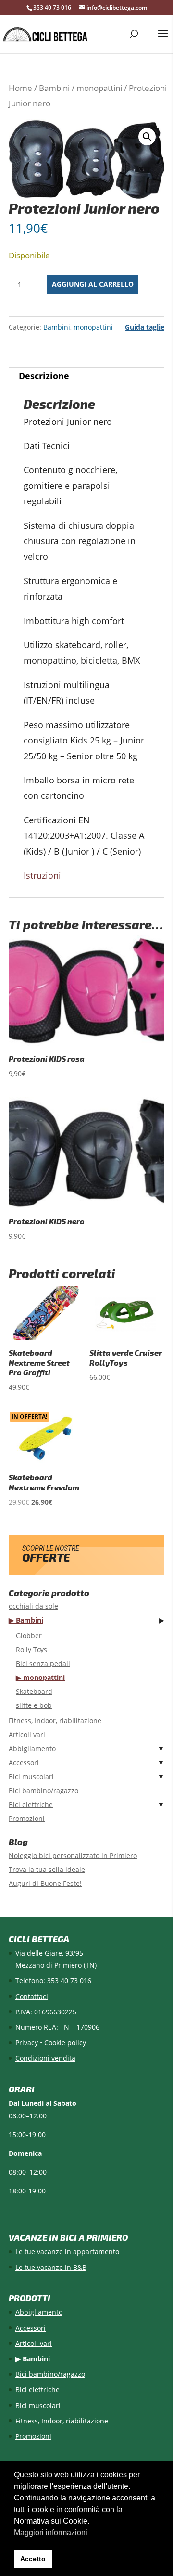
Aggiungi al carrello (93, 284)
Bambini (54, 88)
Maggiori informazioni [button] (51, 2532)
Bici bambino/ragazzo (43, 1790)
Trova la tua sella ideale (47, 1869)
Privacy (27, 2043)
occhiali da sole (33, 1606)
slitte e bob (34, 1705)
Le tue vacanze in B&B (51, 2267)
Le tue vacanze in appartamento (67, 2251)
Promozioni (27, 1818)
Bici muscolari (31, 1776)
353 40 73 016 (52, 7)
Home (20, 88)
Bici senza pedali (43, 1663)
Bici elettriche (31, 1804)
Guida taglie (145, 327)
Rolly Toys (31, 1649)
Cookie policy (65, 2043)
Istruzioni (42, 875)
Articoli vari (27, 1735)
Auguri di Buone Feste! (45, 1883)
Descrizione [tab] (44, 376)
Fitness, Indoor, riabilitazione (55, 1721)
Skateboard (34, 1691)
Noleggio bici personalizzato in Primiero (73, 1855)
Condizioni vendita (45, 2058)
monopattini (99, 88)
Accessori (24, 1762)
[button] (147, 137)
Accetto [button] (33, 2559)
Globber (29, 1635)
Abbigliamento (32, 1749)
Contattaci (32, 1996)
